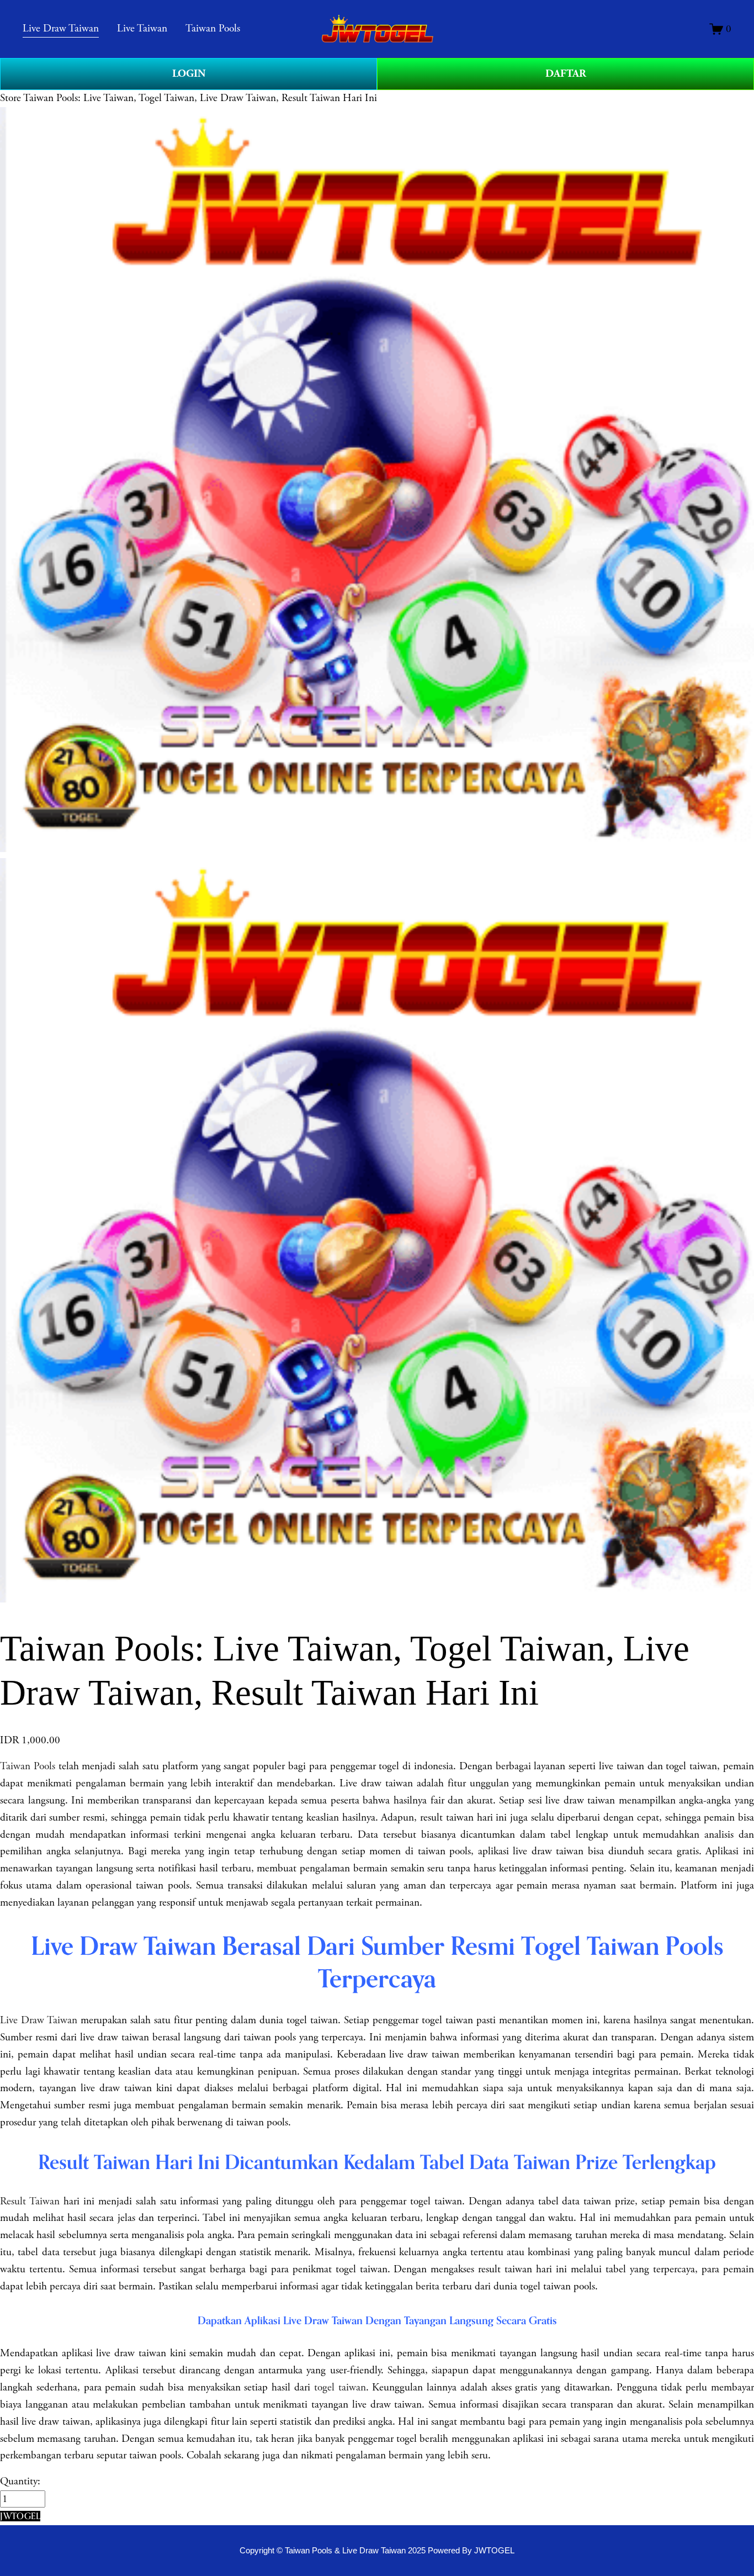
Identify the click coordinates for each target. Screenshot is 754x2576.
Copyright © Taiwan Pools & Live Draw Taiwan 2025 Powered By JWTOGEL (377, 2550)
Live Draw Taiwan (39, 2020)
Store (10, 98)
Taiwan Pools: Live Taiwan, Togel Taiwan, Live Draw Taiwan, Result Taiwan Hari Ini (200, 98)
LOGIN (189, 74)
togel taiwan (340, 2387)
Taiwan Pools (28, 1766)
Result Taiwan (30, 2201)
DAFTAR (566, 74)
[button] (20, 2516)
